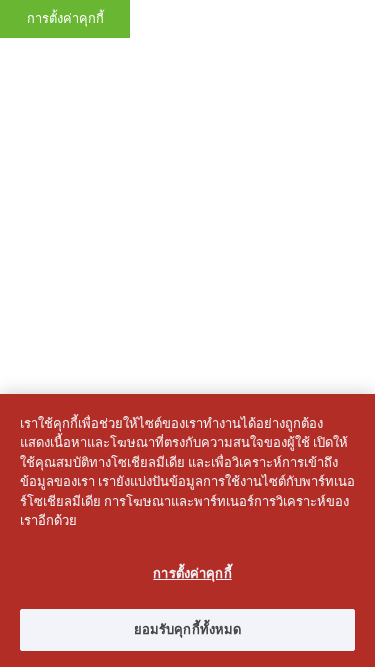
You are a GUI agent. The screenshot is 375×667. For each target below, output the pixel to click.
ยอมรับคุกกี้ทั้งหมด (188, 629)
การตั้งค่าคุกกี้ (65, 18)
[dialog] (187, 530)
